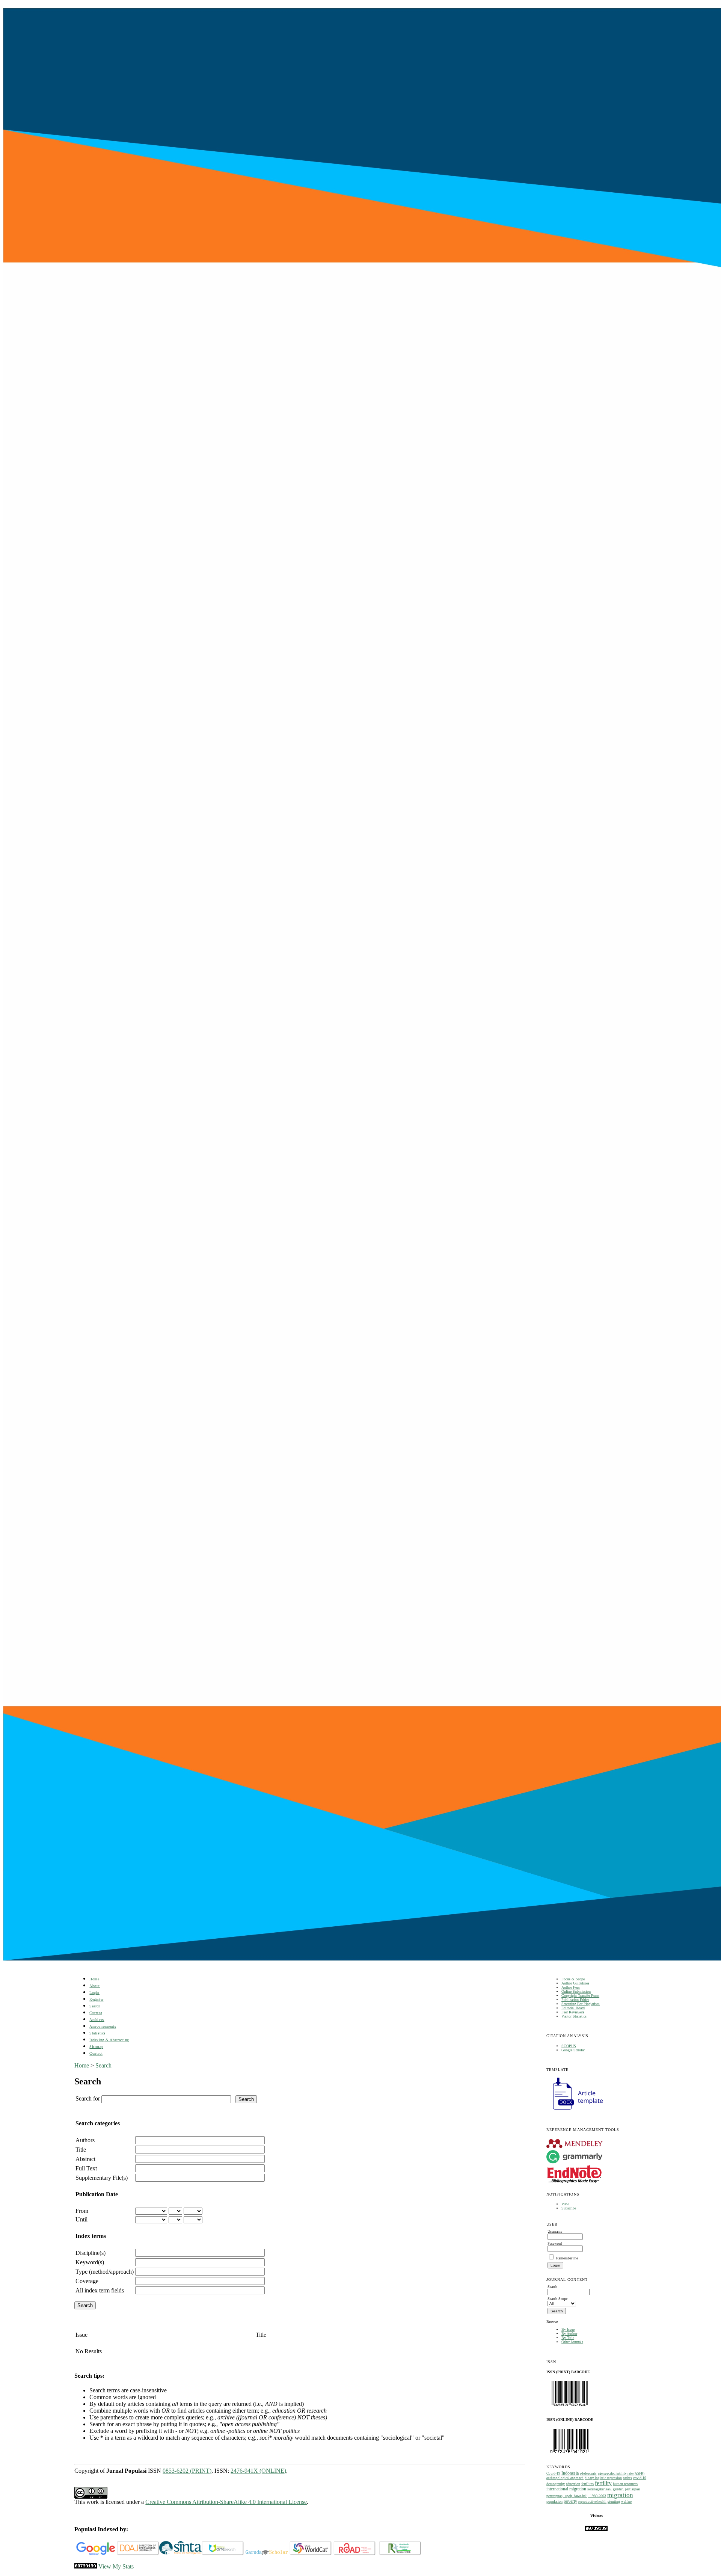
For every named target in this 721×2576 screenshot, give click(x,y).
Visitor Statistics (574, 2016)
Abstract (85, 2159)
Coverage (87, 2281)
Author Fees (571, 1987)
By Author (569, 2334)
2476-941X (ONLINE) (258, 2471)
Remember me (567, 2258)
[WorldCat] (311, 2554)
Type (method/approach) (105, 2272)
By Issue (568, 2329)
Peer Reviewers (573, 2012)
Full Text (86, 2168)
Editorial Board (573, 2008)
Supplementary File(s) (102, 2178)
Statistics (97, 2033)
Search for (88, 2098)
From (82, 2211)
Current (96, 2013)
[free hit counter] (596, 2530)
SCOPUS (569, 2046)
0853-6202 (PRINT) (187, 2471)
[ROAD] (355, 2554)
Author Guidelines (575, 1983)
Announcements (103, 2026)
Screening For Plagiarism (581, 2004)
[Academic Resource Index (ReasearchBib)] (400, 2554)
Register (96, 1999)
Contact (96, 2053)
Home (94, 1979)
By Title (568, 2338)
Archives (97, 2020)
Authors (85, 2140)
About (95, 1986)
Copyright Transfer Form (580, 1996)
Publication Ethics (575, 2000)
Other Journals (572, 2342)
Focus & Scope (573, 1979)
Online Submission (576, 1991)
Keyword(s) (90, 2262)
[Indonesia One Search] (223, 2554)
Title (81, 2150)
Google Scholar (573, 2050)
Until (81, 2219)
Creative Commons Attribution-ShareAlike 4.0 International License (226, 2502)
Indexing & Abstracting (109, 2040)
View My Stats (116, 2566)
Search (95, 2006)
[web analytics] (86, 2566)
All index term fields (100, 2290)
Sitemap (96, 2047)
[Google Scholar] (96, 2554)
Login (94, 1993)
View (565, 2204)
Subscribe (569, 2208)
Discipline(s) (91, 2253)
